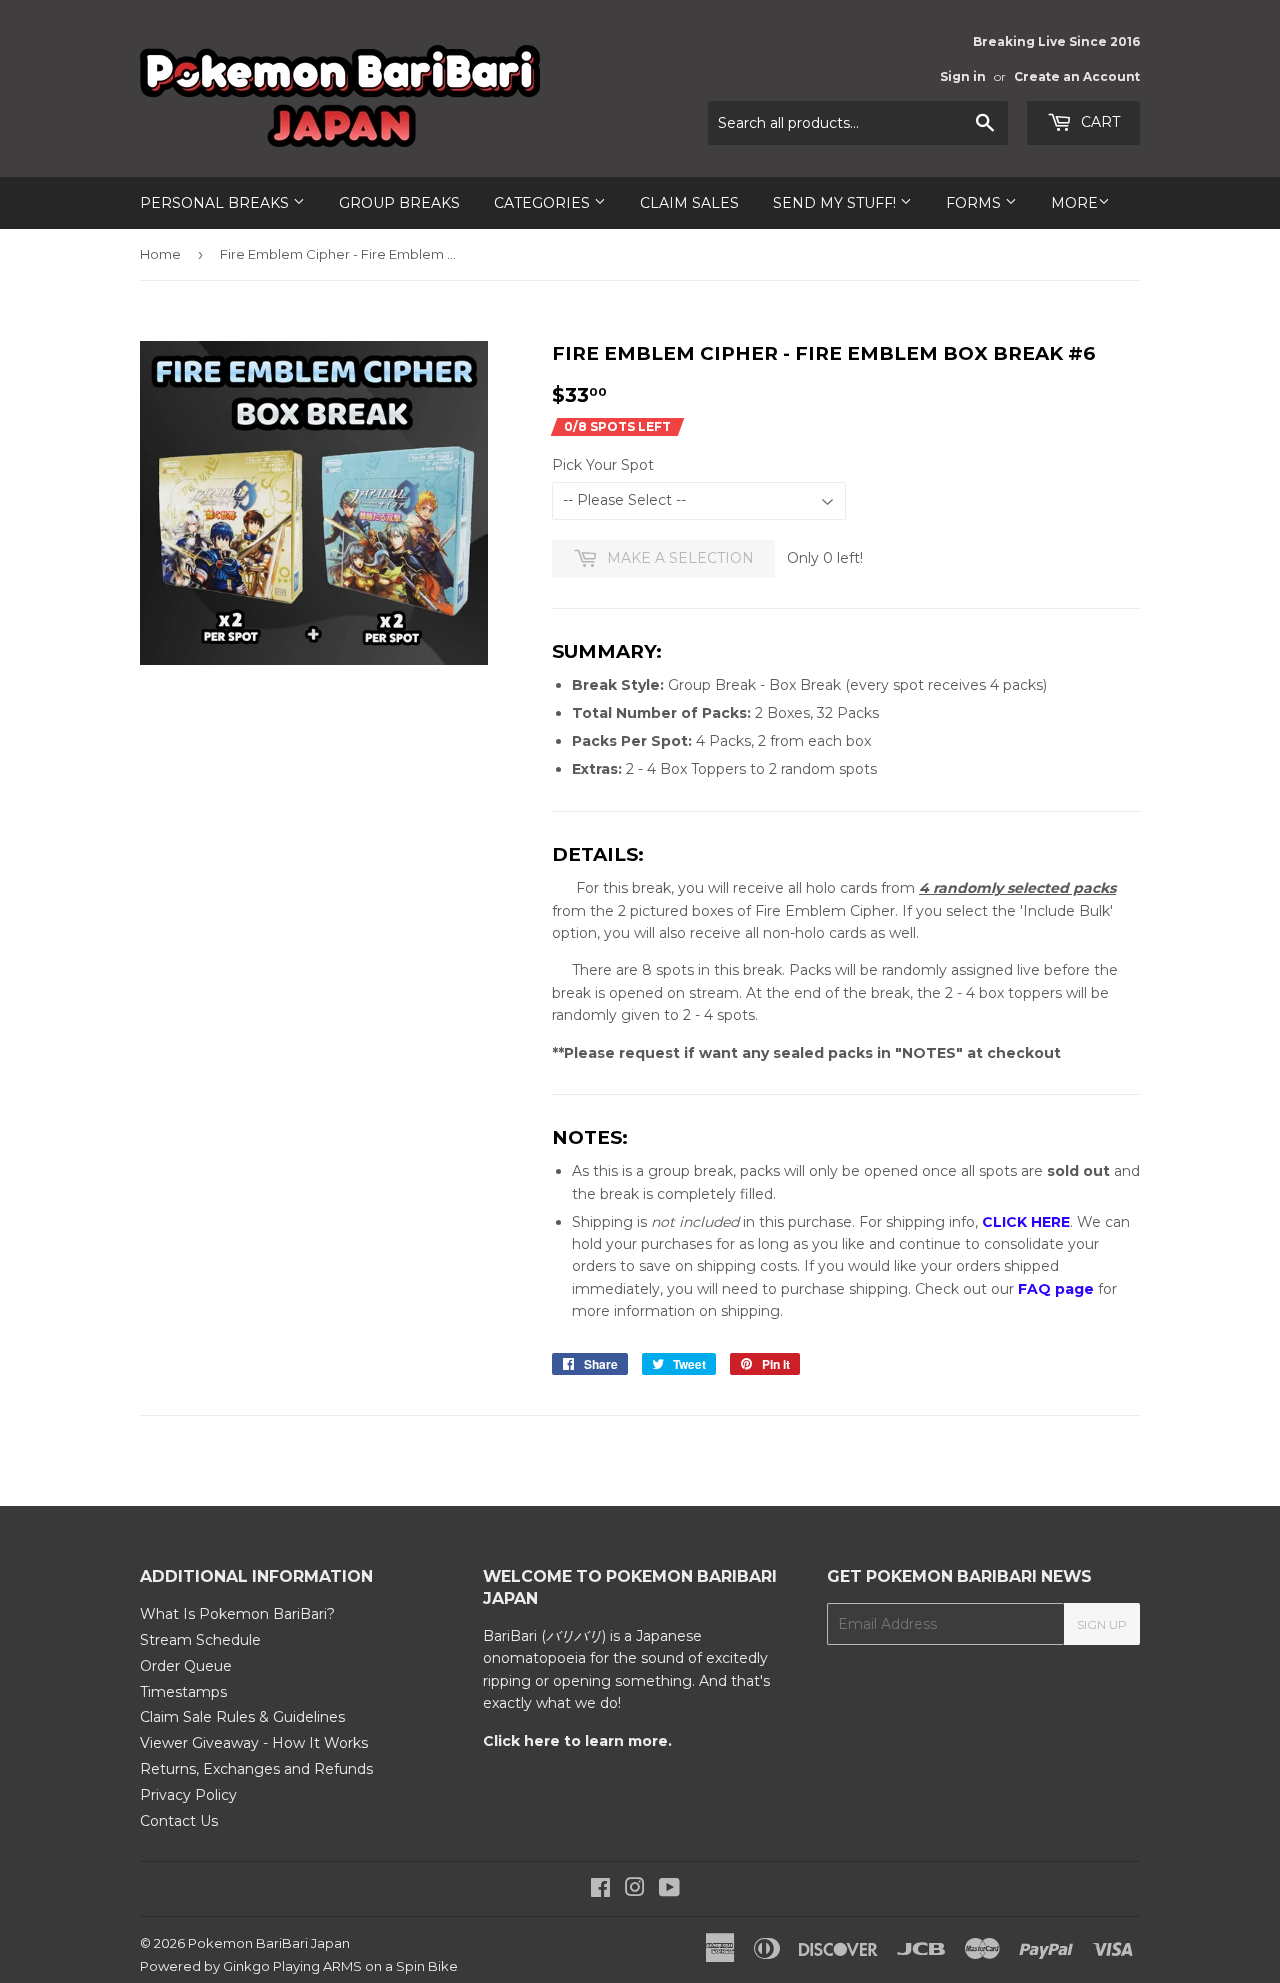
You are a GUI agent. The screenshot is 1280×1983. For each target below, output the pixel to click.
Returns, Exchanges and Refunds (256, 1769)
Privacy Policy (188, 1795)
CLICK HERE (1026, 1222)
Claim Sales (689, 203)
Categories (544, 203)
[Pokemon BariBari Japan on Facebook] (600, 1890)
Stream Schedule (200, 1640)
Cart (1098, 122)
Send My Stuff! (836, 203)
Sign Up (1102, 1624)
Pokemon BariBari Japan (269, 1943)
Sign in (963, 76)
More (1074, 203)
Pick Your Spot (603, 465)
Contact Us (179, 1821)
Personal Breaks (216, 203)
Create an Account (1077, 76)
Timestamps (183, 1692)
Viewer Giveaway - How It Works (254, 1743)
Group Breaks (399, 203)
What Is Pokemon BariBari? (237, 1614)
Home (160, 254)
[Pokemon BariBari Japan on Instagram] (635, 1890)
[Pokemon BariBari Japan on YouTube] (669, 1890)
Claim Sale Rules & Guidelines (242, 1717)
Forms (975, 203)
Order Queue (186, 1666)
